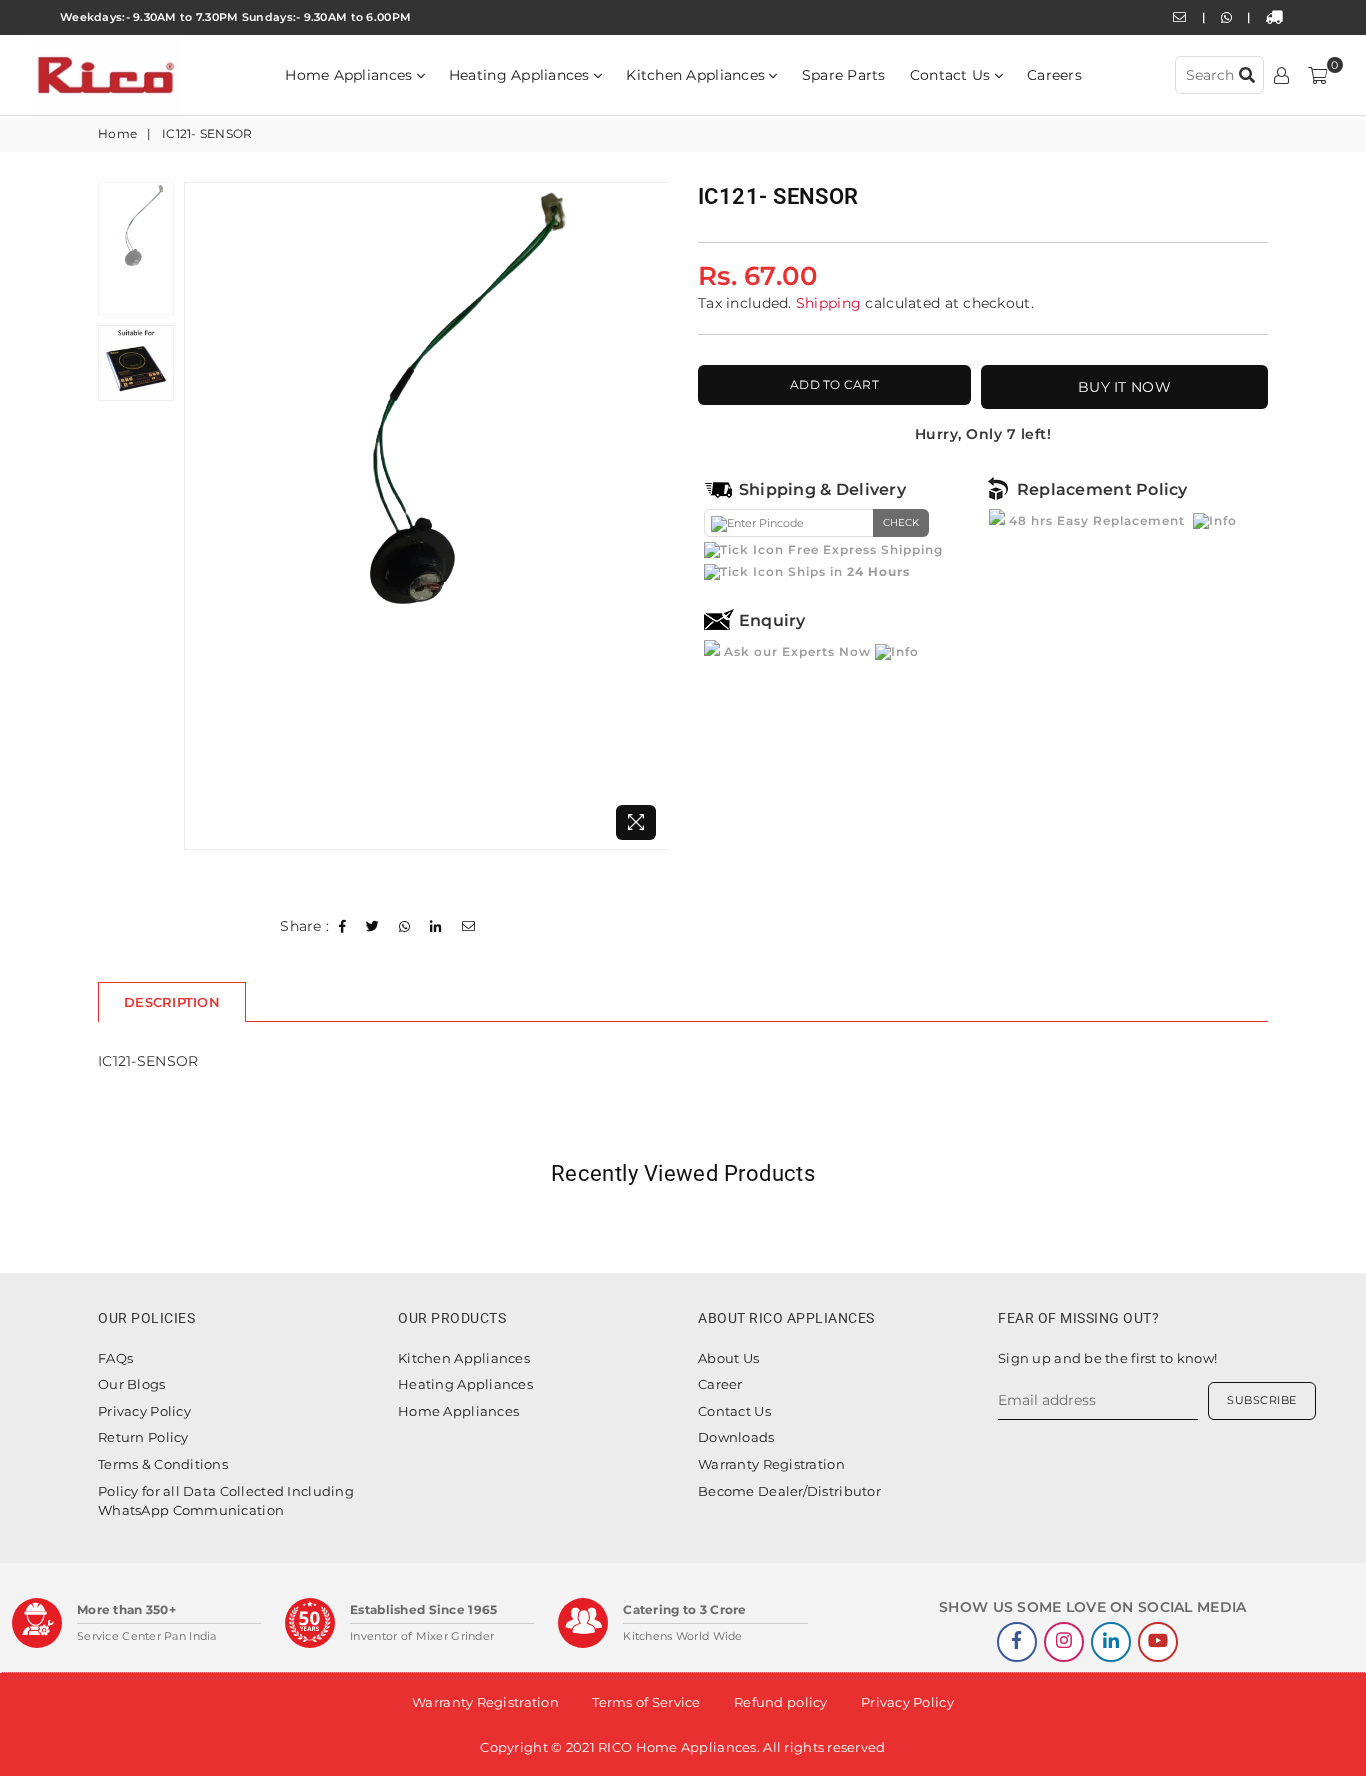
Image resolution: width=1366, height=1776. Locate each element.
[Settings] (1281, 75)
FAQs (115, 1358)
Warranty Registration (771, 1464)
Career (720, 1384)
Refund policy (781, 1702)
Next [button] (650, 515)
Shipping (828, 303)
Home (117, 133)
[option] (426, 516)
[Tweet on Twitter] (373, 927)
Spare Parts (844, 75)
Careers (1054, 75)
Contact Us (952, 75)
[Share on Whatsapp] (405, 927)
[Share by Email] (469, 927)
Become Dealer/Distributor (789, 1491)
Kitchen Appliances (697, 75)
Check (901, 522)
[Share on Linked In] (436, 927)
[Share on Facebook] (343, 927)
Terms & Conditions (163, 1464)
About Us (728, 1358)
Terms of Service (646, 1702)
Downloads (736, 1437)
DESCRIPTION (172, 1002)
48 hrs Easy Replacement (1097, 520)
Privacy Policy (144, 1411)
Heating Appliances (521, 75)
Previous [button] (201, 515)
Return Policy (143, 1437)
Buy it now (1124, 387)
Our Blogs (132, 1384)
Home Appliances (350, 75)
